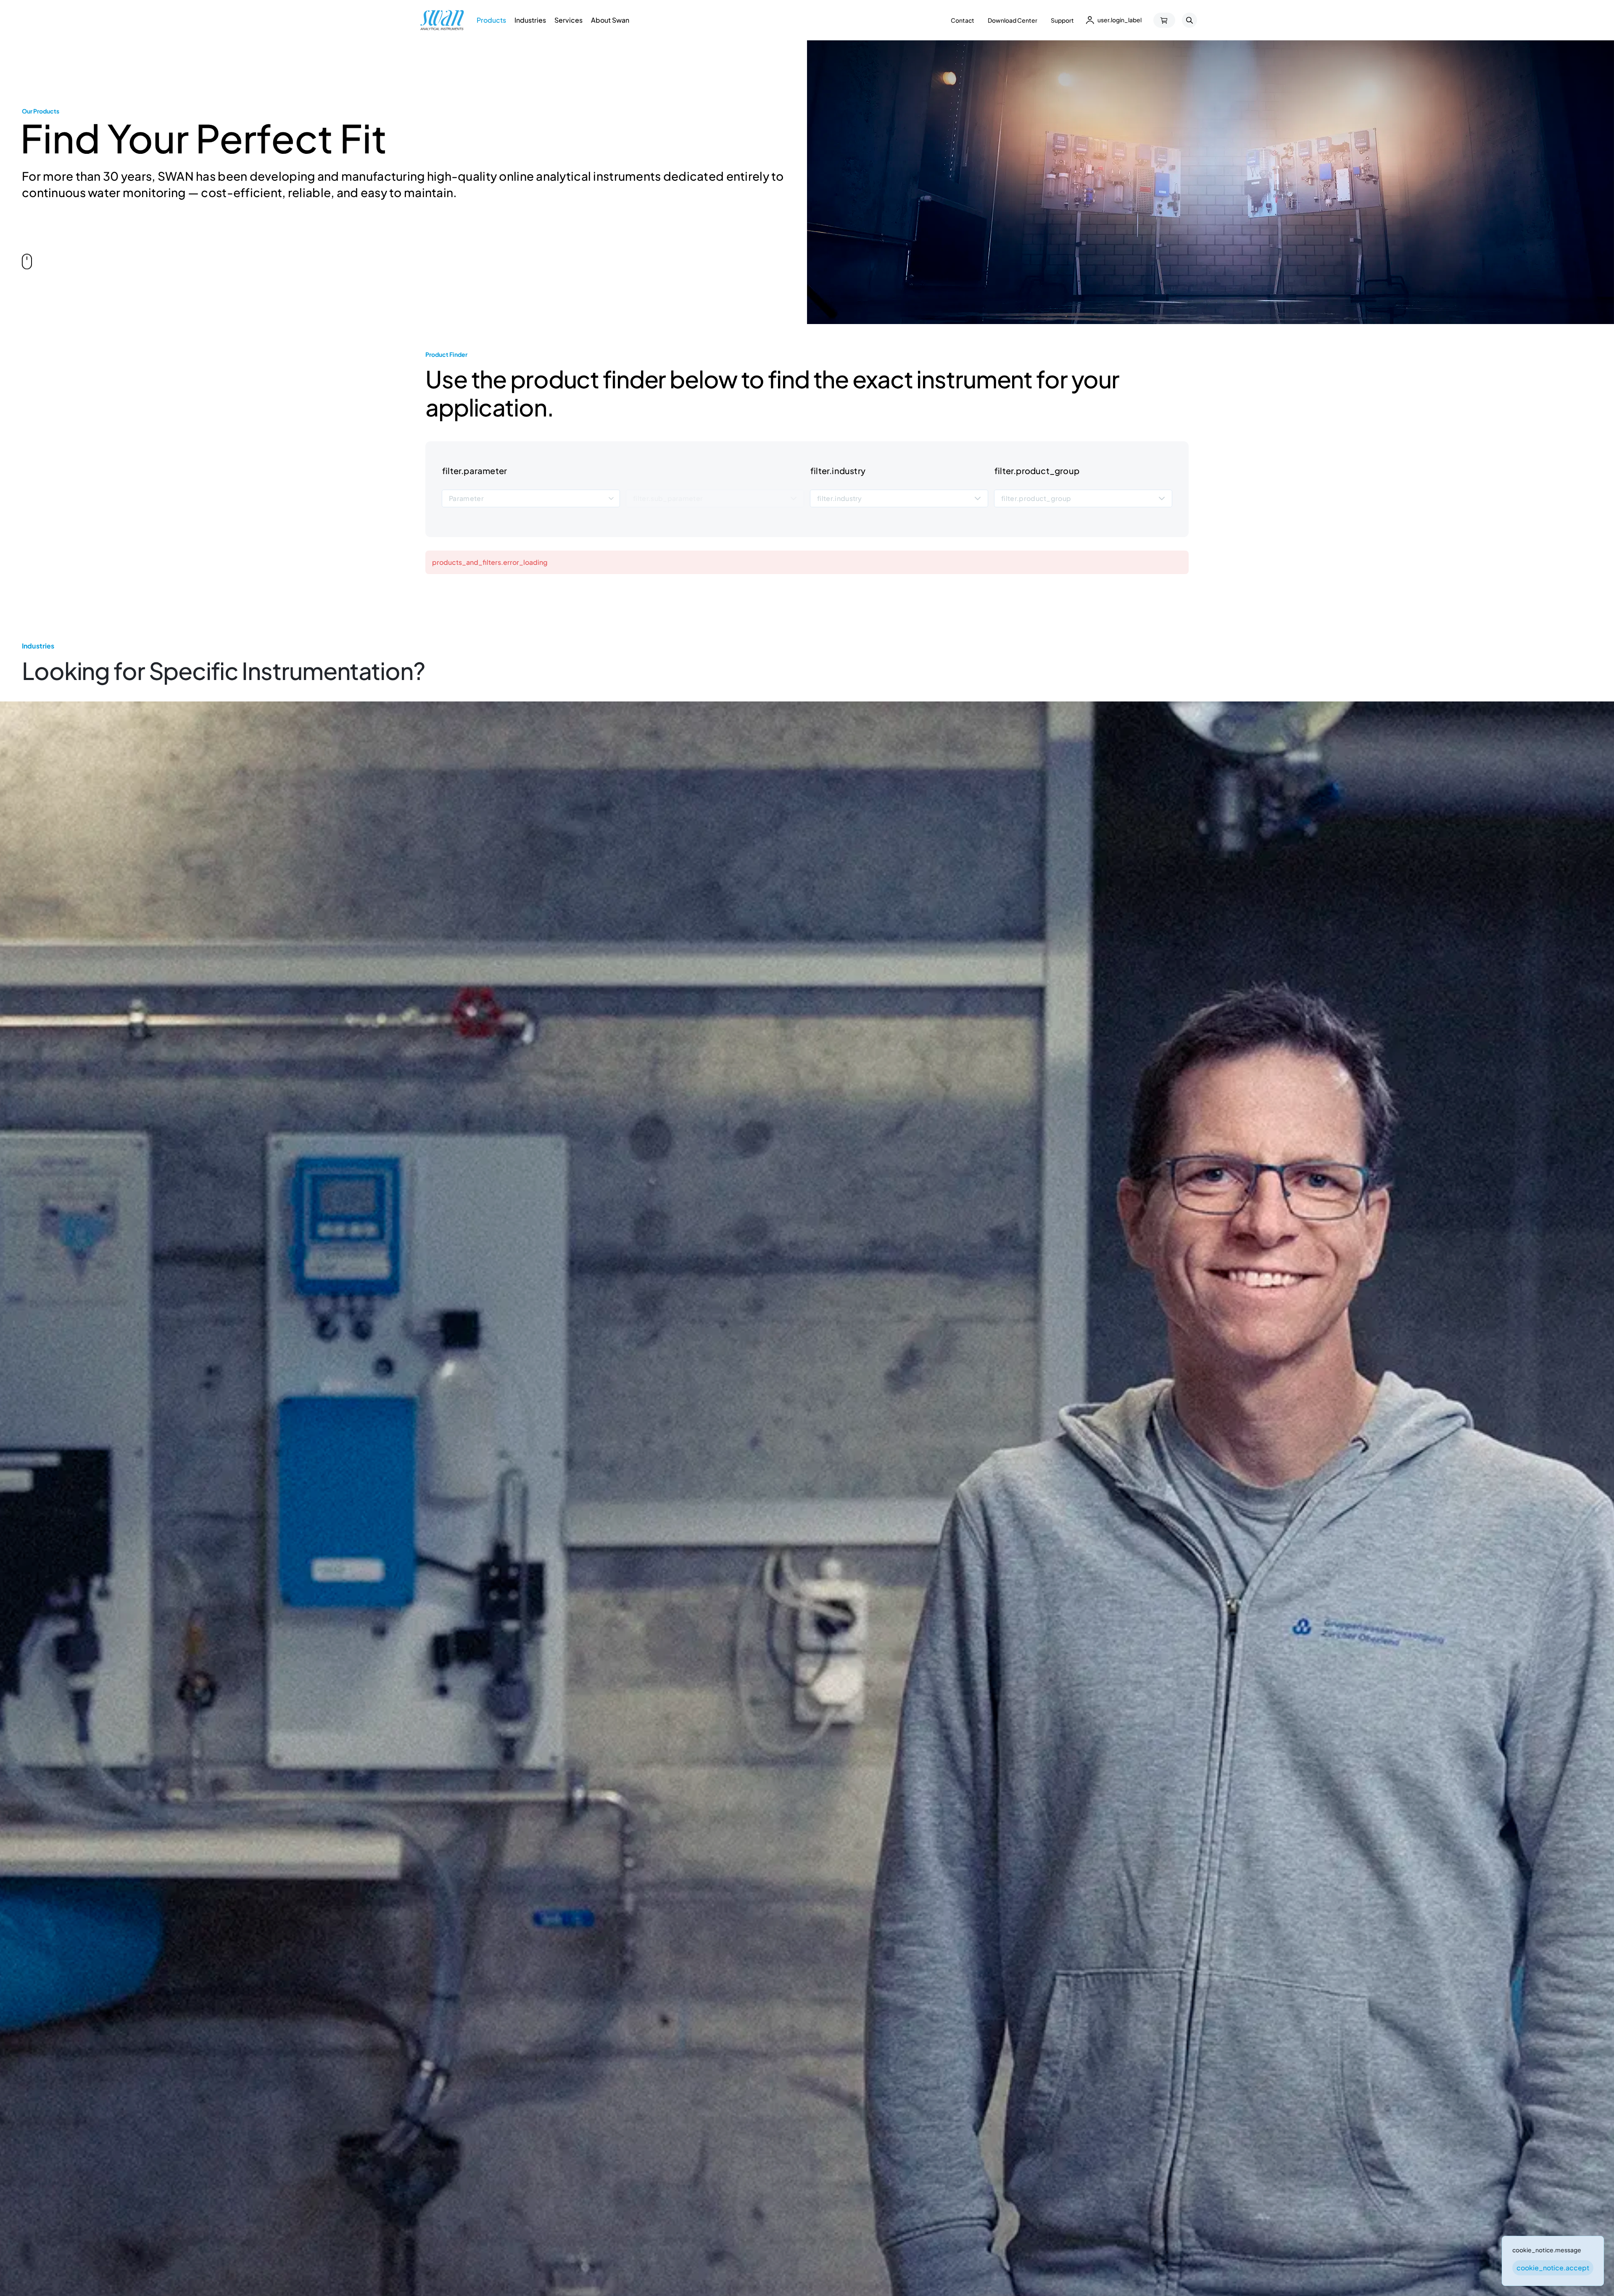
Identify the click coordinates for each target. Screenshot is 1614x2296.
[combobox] (531, 499)
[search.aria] (1189, 20)
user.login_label (1120, 20)
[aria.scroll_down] (27, 261)
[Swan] (442, 20)
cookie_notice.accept (1553, 2268)
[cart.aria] (1164, 20)
